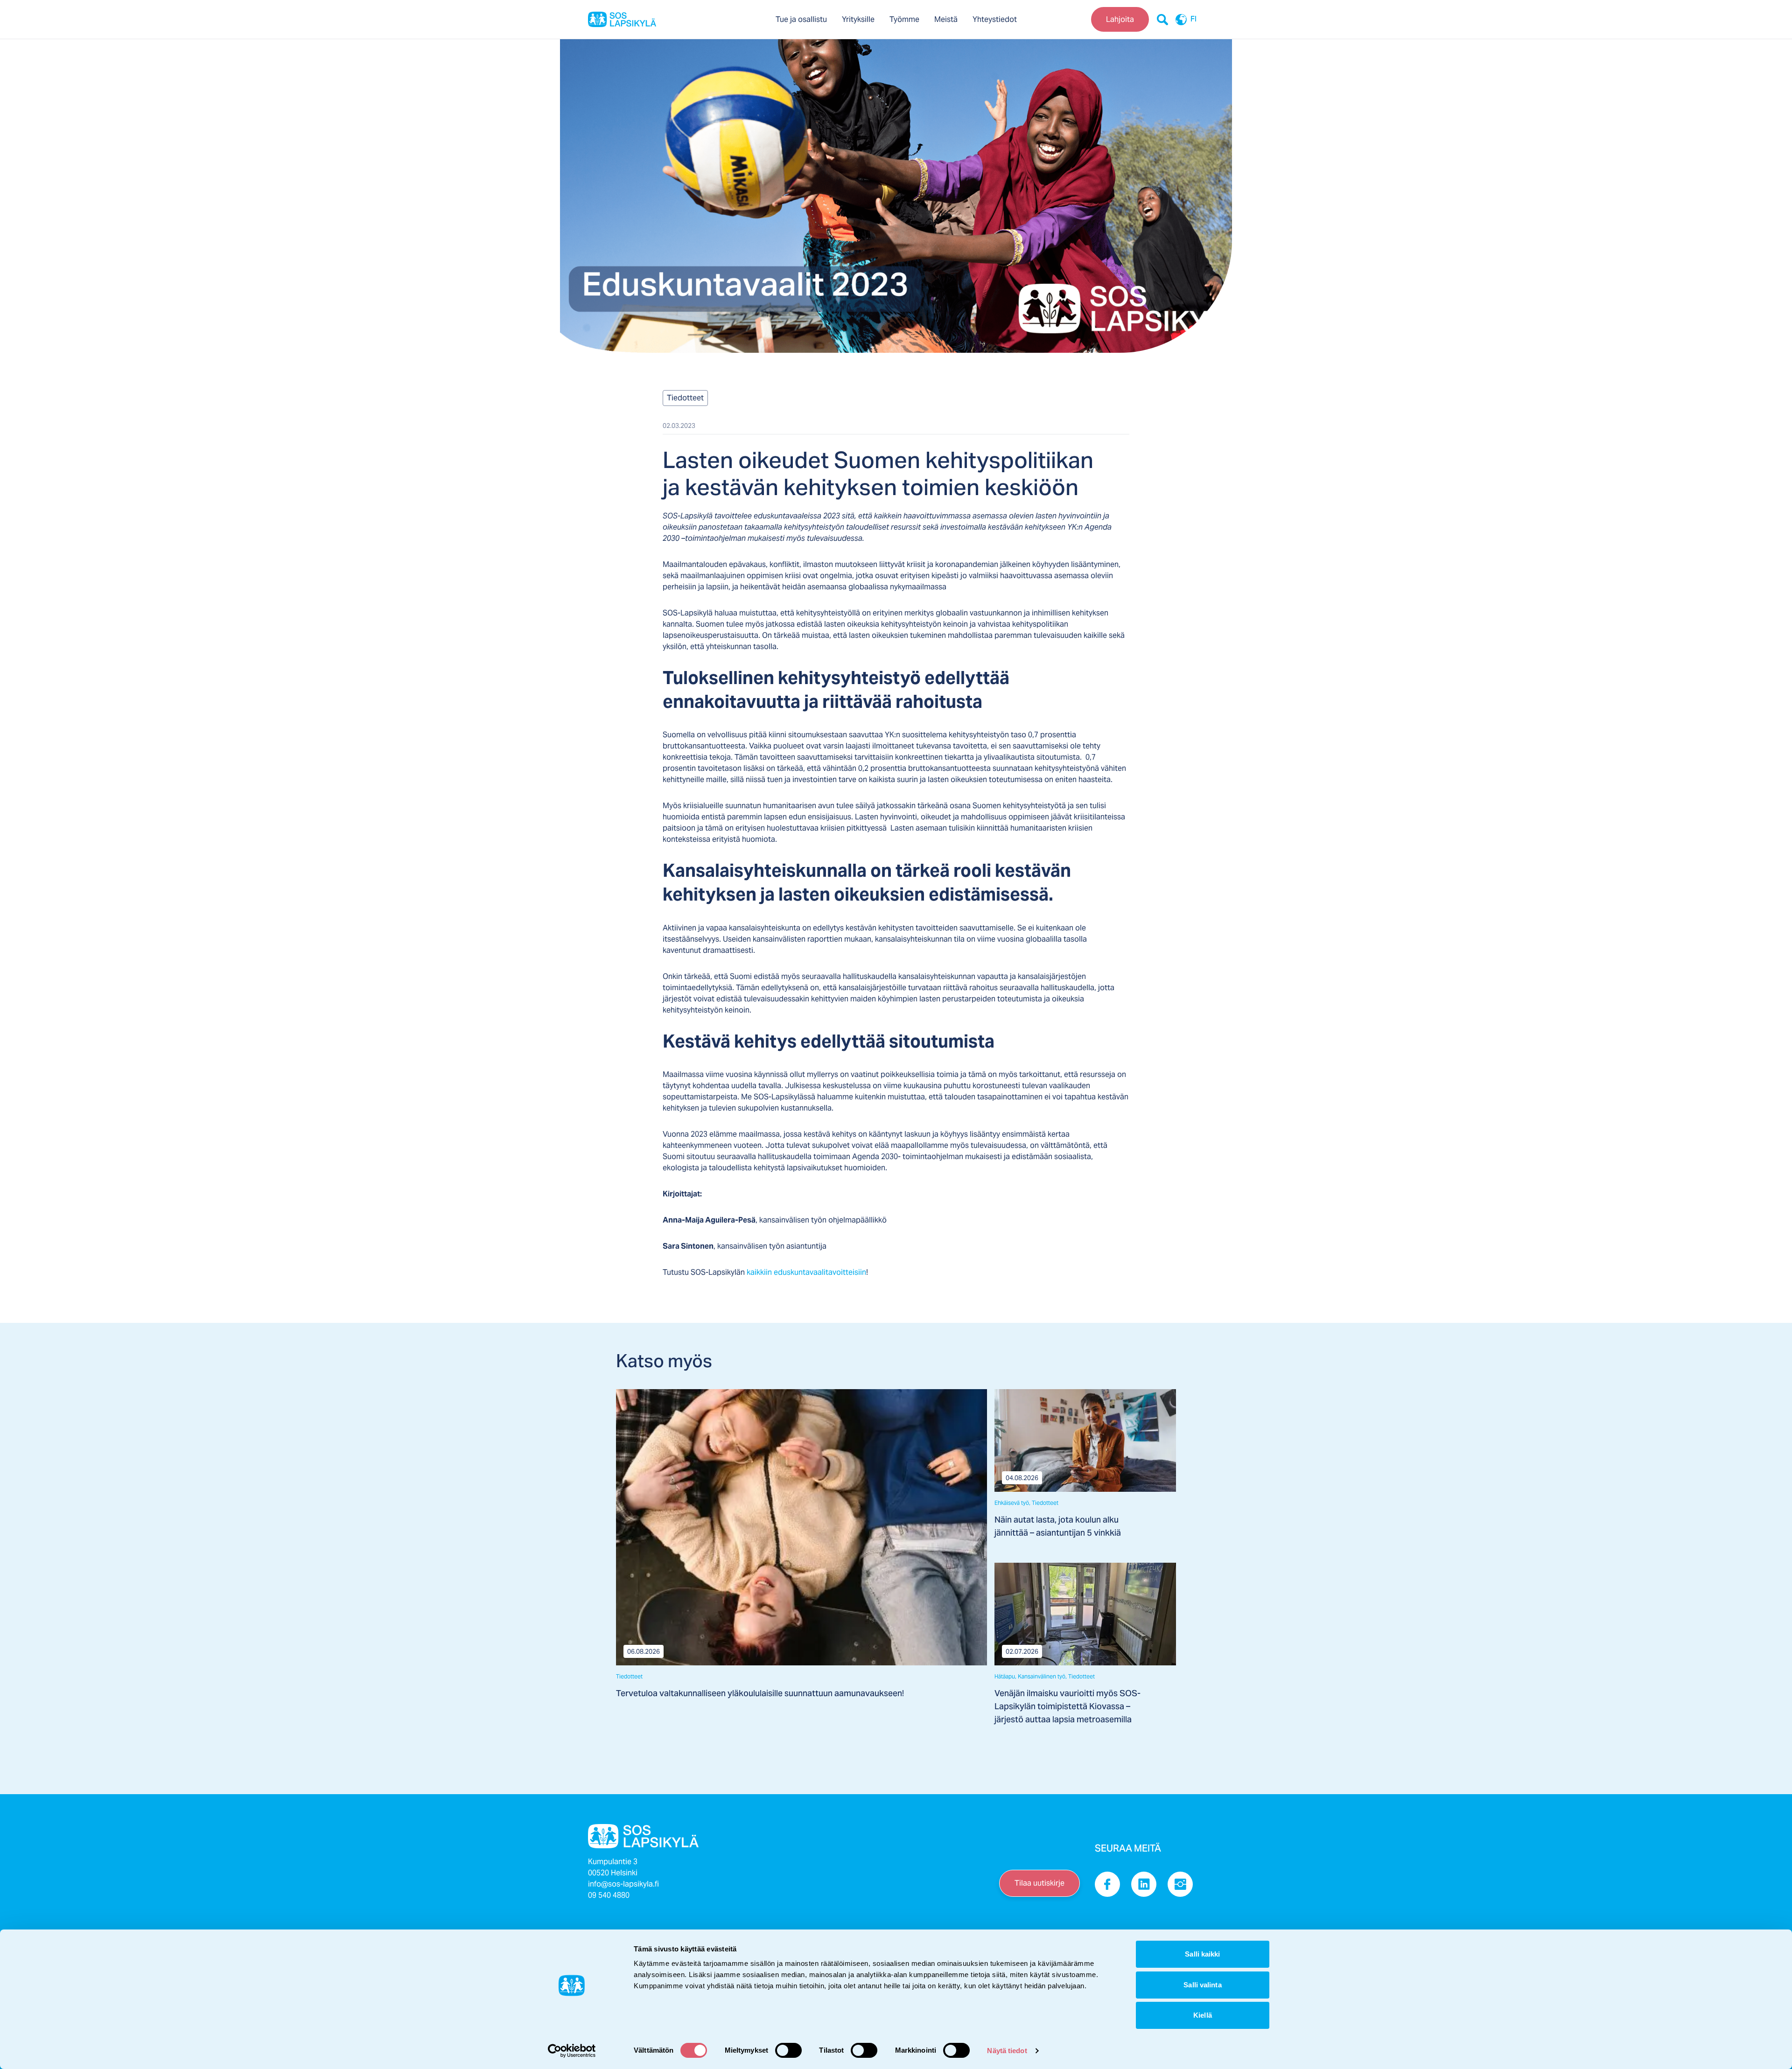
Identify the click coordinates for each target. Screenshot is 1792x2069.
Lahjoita (1120, 19)
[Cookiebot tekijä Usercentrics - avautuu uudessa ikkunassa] (572, 2051)
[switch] (788, 2050)
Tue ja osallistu (801, 19)
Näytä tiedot (1007, 2051)
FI (1193, 20)
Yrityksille (858, 19)
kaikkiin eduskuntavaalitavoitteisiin (806, 1272)
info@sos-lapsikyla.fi (623, 1884)
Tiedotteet (685, 398)
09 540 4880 (609, 1895)
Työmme (904, 19)
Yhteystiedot (995, 19)
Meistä (946, 19)
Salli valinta (1202, 1985)
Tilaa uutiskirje (1039, 1883)
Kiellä (1203, 2015)
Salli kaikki (1202, 1954)
